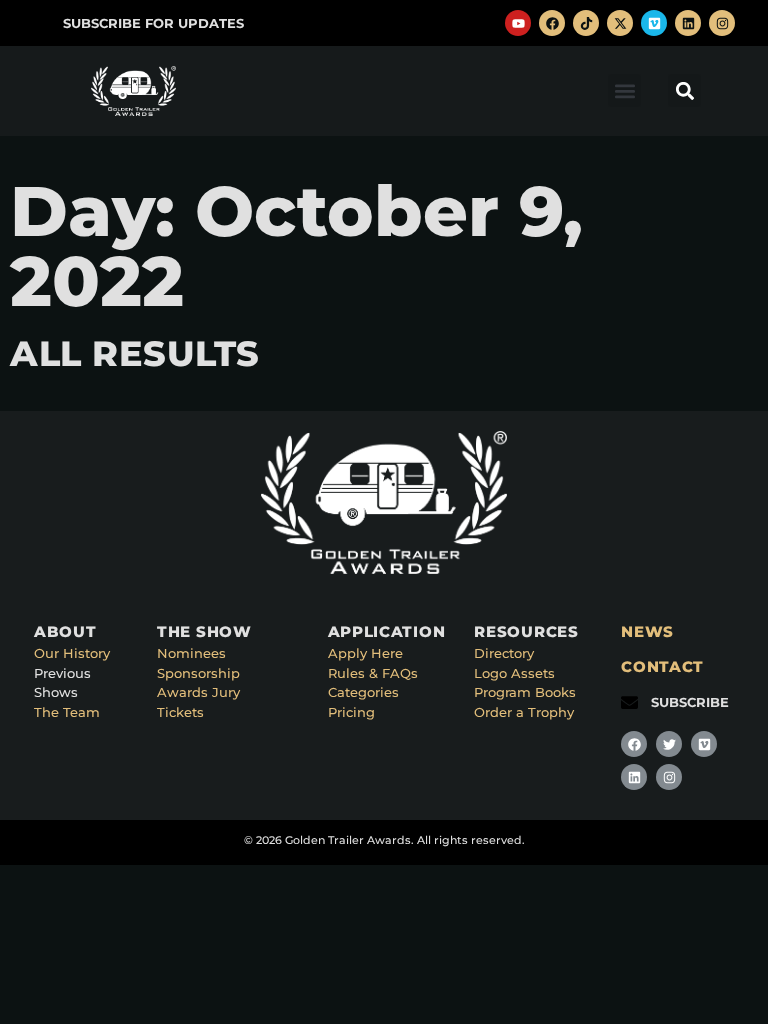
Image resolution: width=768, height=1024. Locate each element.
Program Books (525, 692)
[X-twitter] (620, 23)
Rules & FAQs (373, 673)
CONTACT (662, 666)
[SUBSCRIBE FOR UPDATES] (41, 23)
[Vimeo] (654, 23)
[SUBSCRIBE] (629, 702)
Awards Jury (198, 692)
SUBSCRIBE (690, 702)
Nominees (191, 653)
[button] (624, 90)
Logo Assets (514, 673)
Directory (504, 653)
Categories (363, 692)
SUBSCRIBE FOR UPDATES (153, 23)
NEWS (647, 631)
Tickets (180, 712)
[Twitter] (669, 744)
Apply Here (365, 653)
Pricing (351, 712)
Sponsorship (198, 673)
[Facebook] (552, 23)
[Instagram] (722, 23)
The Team (67, 712)
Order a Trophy (524, 712)
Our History (72, 653)
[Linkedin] (688, 23)
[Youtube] (518, 23)
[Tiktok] (586, 23)
